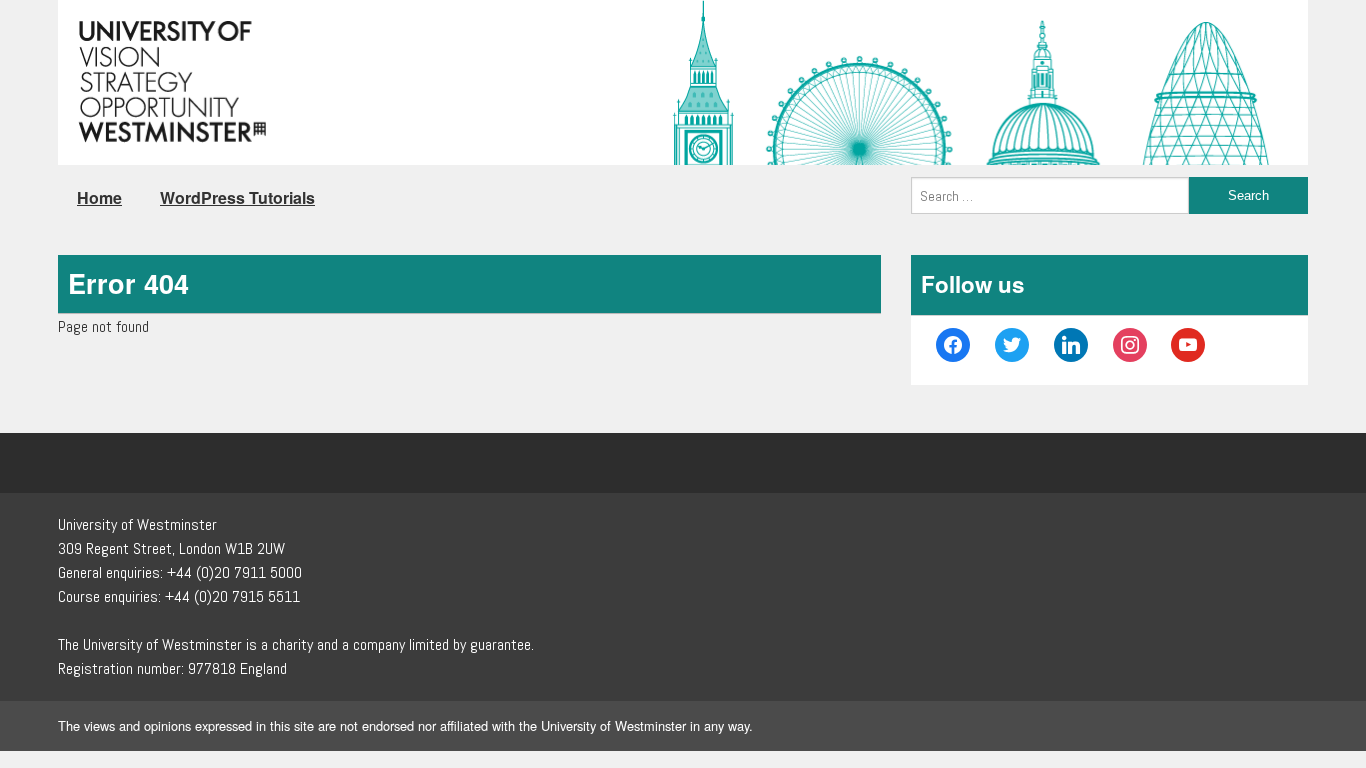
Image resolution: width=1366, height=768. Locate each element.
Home (99, 197)
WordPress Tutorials (237, 197)
